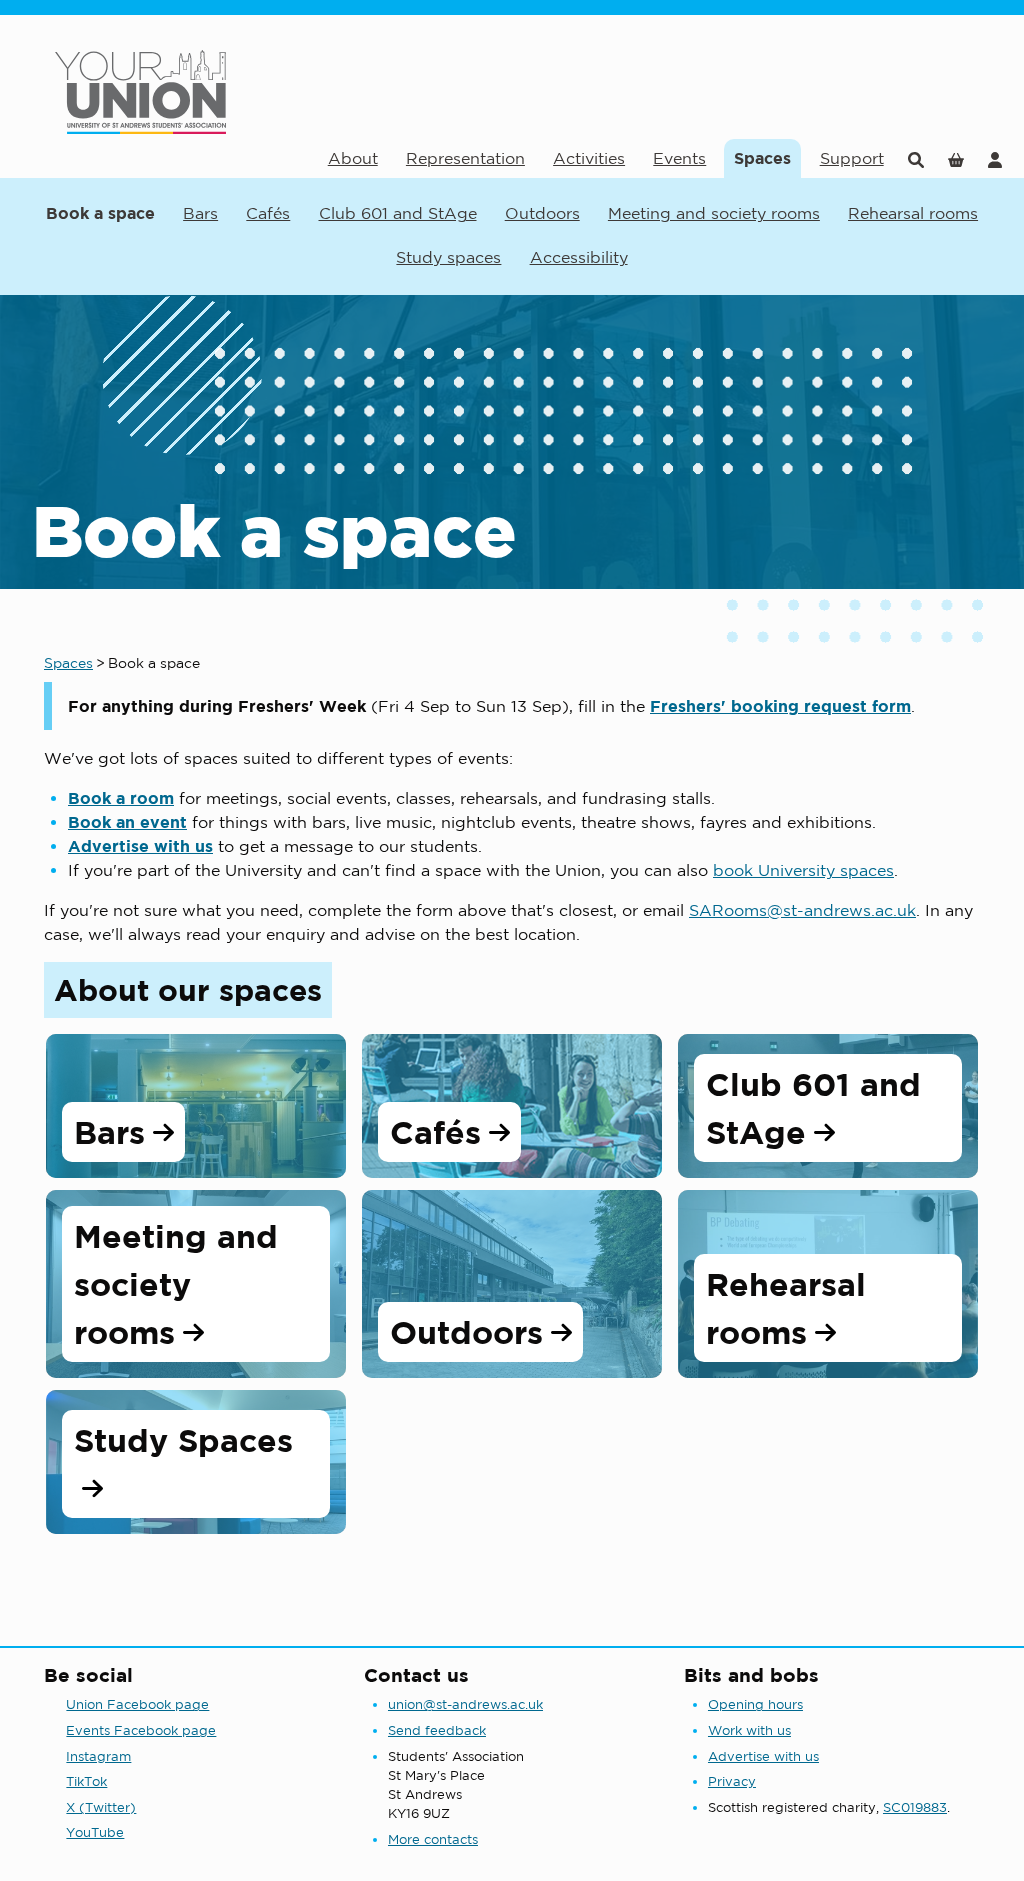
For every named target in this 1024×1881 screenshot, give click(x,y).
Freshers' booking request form (780, 706)
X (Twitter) (101, 1807)
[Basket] (956, 158)
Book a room (121, 798)
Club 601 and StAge (398, 213)
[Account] (995, 158)
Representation (465, 158)
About (353, 158)
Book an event (127, 822)
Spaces (762, 158)
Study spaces (448, 257)
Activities (589, 158)
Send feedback (437, 1730)
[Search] (916, 158)
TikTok (86, 1781)
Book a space (100, 213)
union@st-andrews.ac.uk (465, 1704)
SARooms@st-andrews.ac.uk (802, 910)
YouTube (95, 1832)
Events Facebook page (141, 1730)
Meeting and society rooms (714, 213)
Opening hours (755, 1704)
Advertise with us (140, 846)
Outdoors (542, 213)
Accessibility (579, 257)
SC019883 (915, 1807)
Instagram (98, 1756)
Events (679, 158)
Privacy (732, 1781)
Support (852, 158)
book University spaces (803, 870)
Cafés (268, 213)
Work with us (749, 1730)
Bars (200, 213)
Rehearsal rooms (913, 213)
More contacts (433, 1839)
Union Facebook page (137, 1704)
